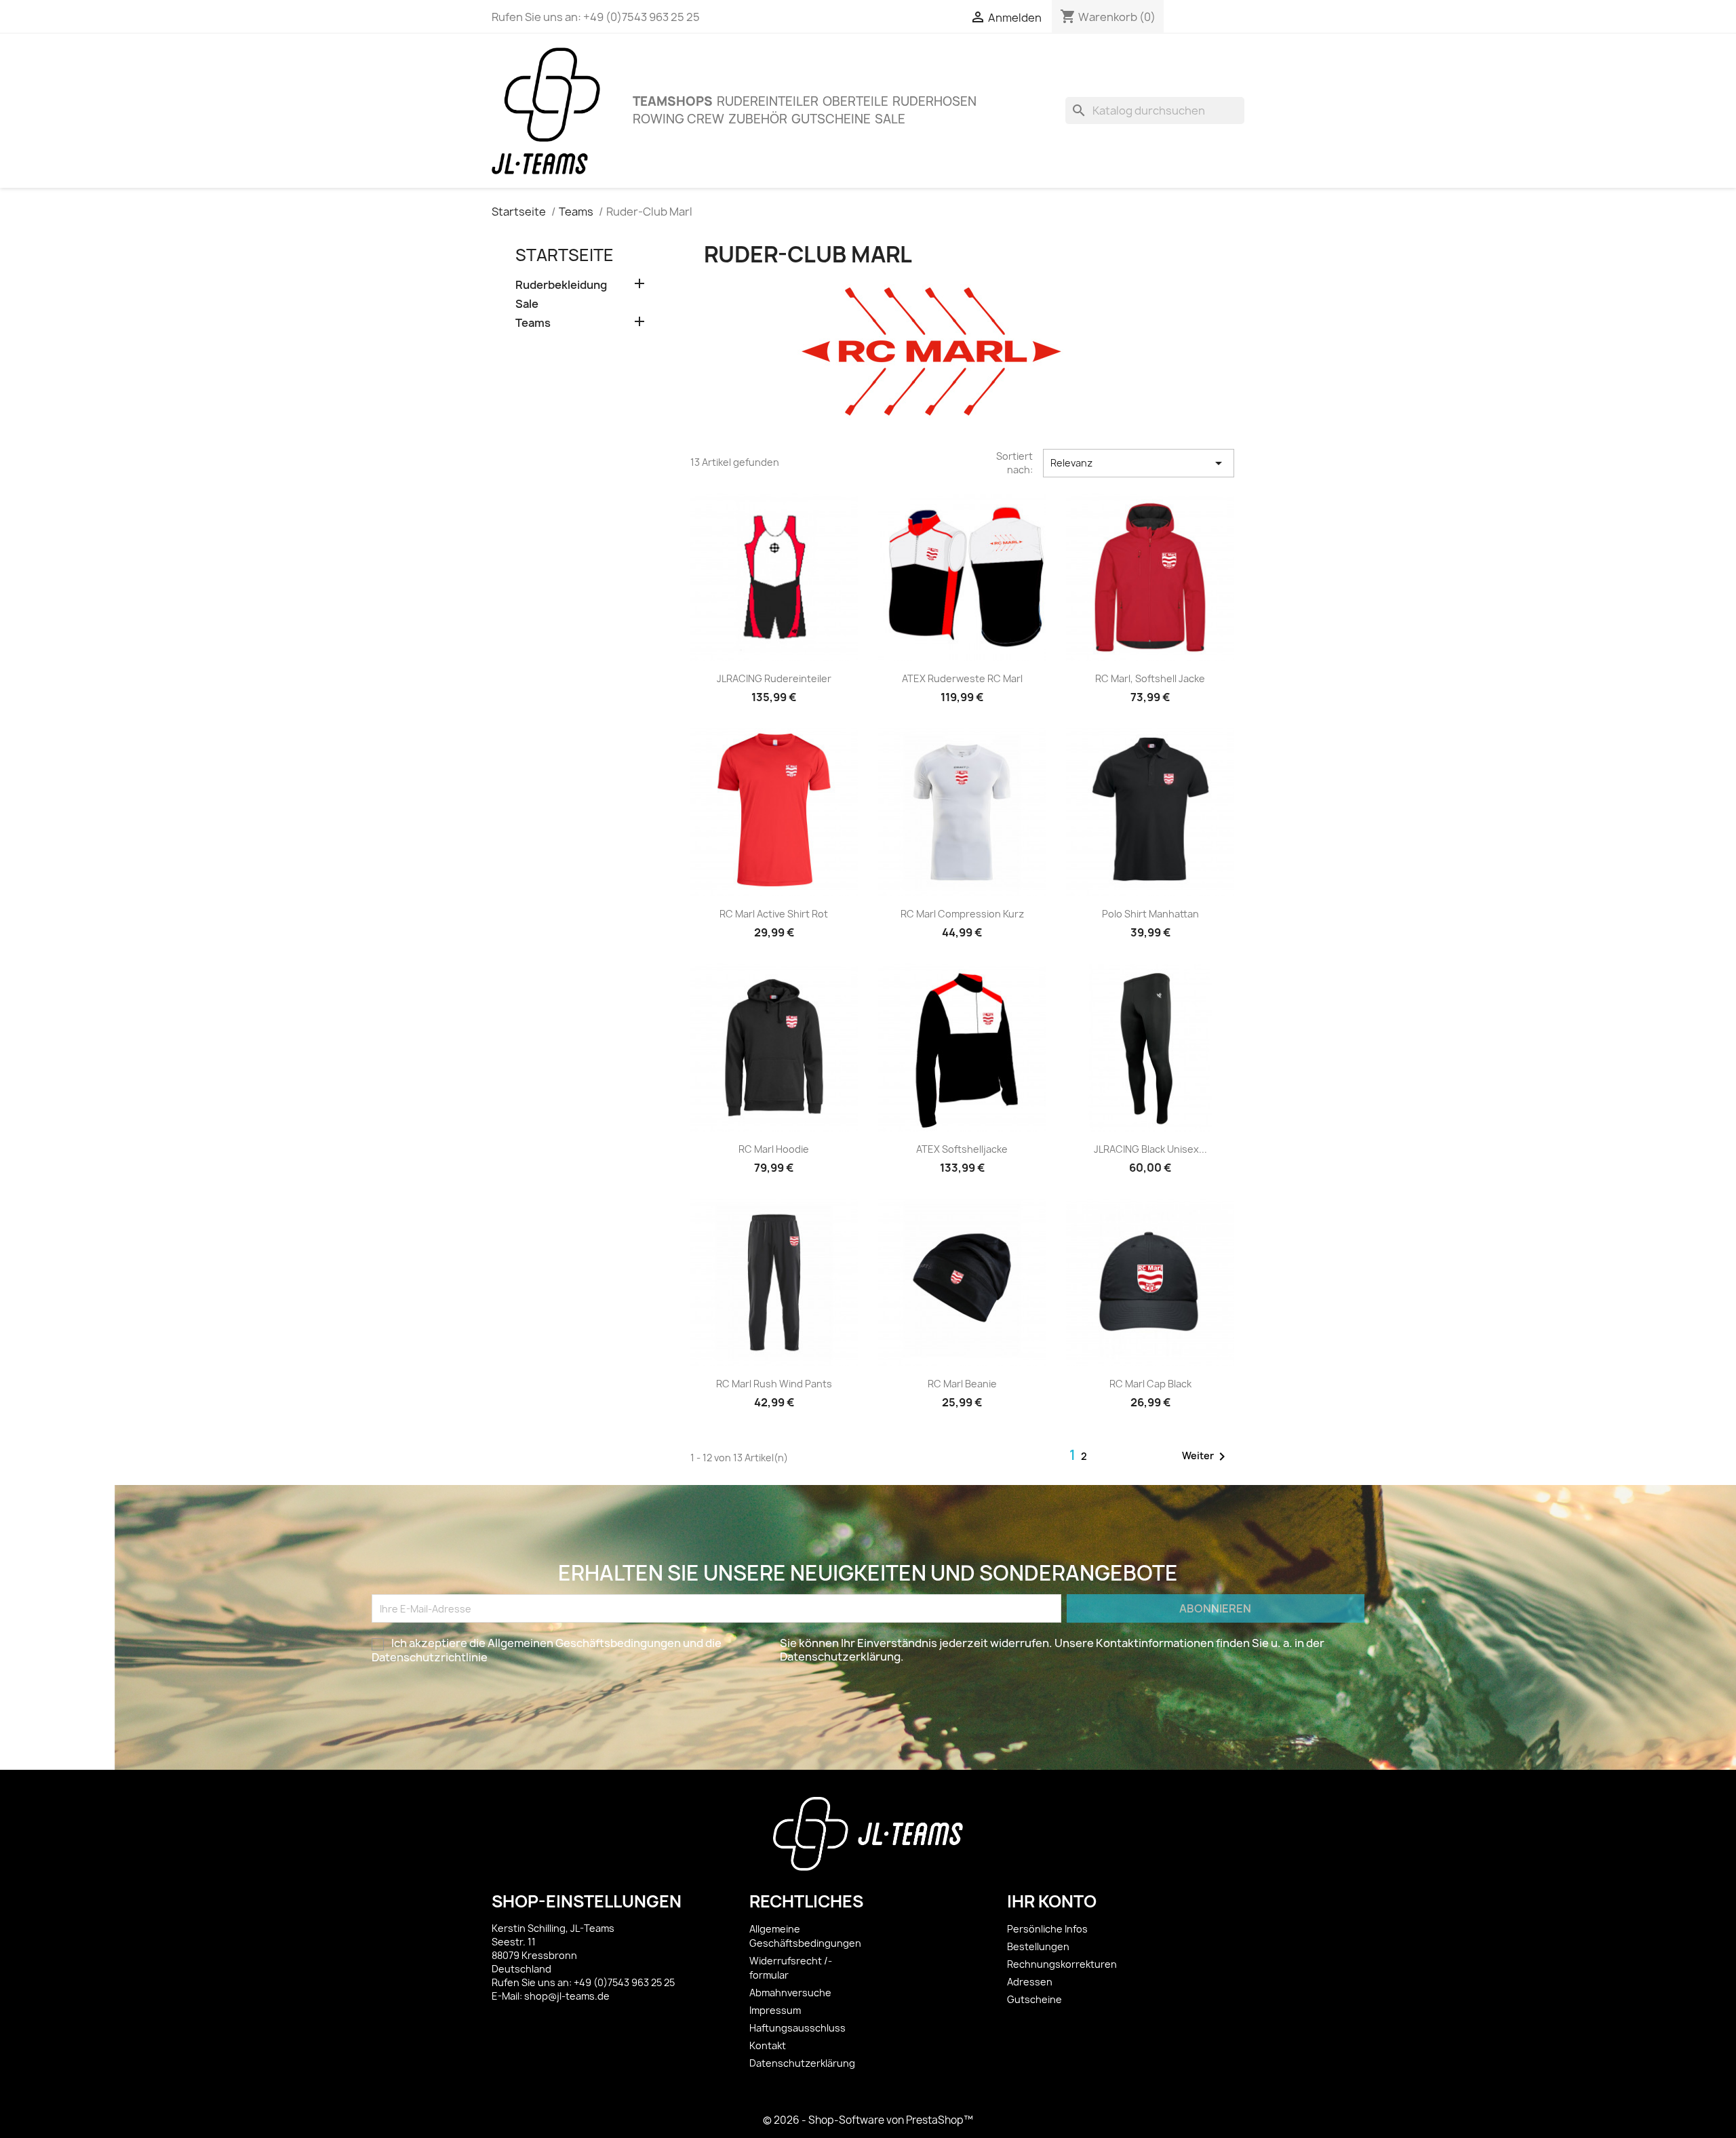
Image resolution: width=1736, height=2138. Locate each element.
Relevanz (1139, 463)
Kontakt (768, 2045)
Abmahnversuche (790, 1993)
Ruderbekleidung (561, 285)
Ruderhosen (934, 101)
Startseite (565, 255)
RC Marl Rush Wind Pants (774, 1384)
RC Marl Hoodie (774, 1149)
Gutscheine (831, 119)
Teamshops (673, 101)
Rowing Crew (678, 119)
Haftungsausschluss (797, 2028)
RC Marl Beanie (962, 1384)
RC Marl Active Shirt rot (774, 914)
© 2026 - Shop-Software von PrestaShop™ (868, 2120)
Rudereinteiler (768, 101)
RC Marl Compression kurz (962, 914)
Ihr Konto (1052, 1901)
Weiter (1206, 1457)
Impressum (775, 2010)
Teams (533, 323)
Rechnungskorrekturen (1062, 1964)
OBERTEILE (855, 101)
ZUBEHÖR (758, 119)
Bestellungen (1038, 1946)
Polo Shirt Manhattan (1150, 914)
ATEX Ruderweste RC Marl (962, 678)
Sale (890, 119)
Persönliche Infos (1047, 1929)
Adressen (1030, 1982)
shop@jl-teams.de (567, 1996)
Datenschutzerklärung (802, 2063)
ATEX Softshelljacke (962, 1149)
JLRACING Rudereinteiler (774, 678)
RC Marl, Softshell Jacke (1150, 678)
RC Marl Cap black (1150, 1384)
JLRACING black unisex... (1150, 1149)
